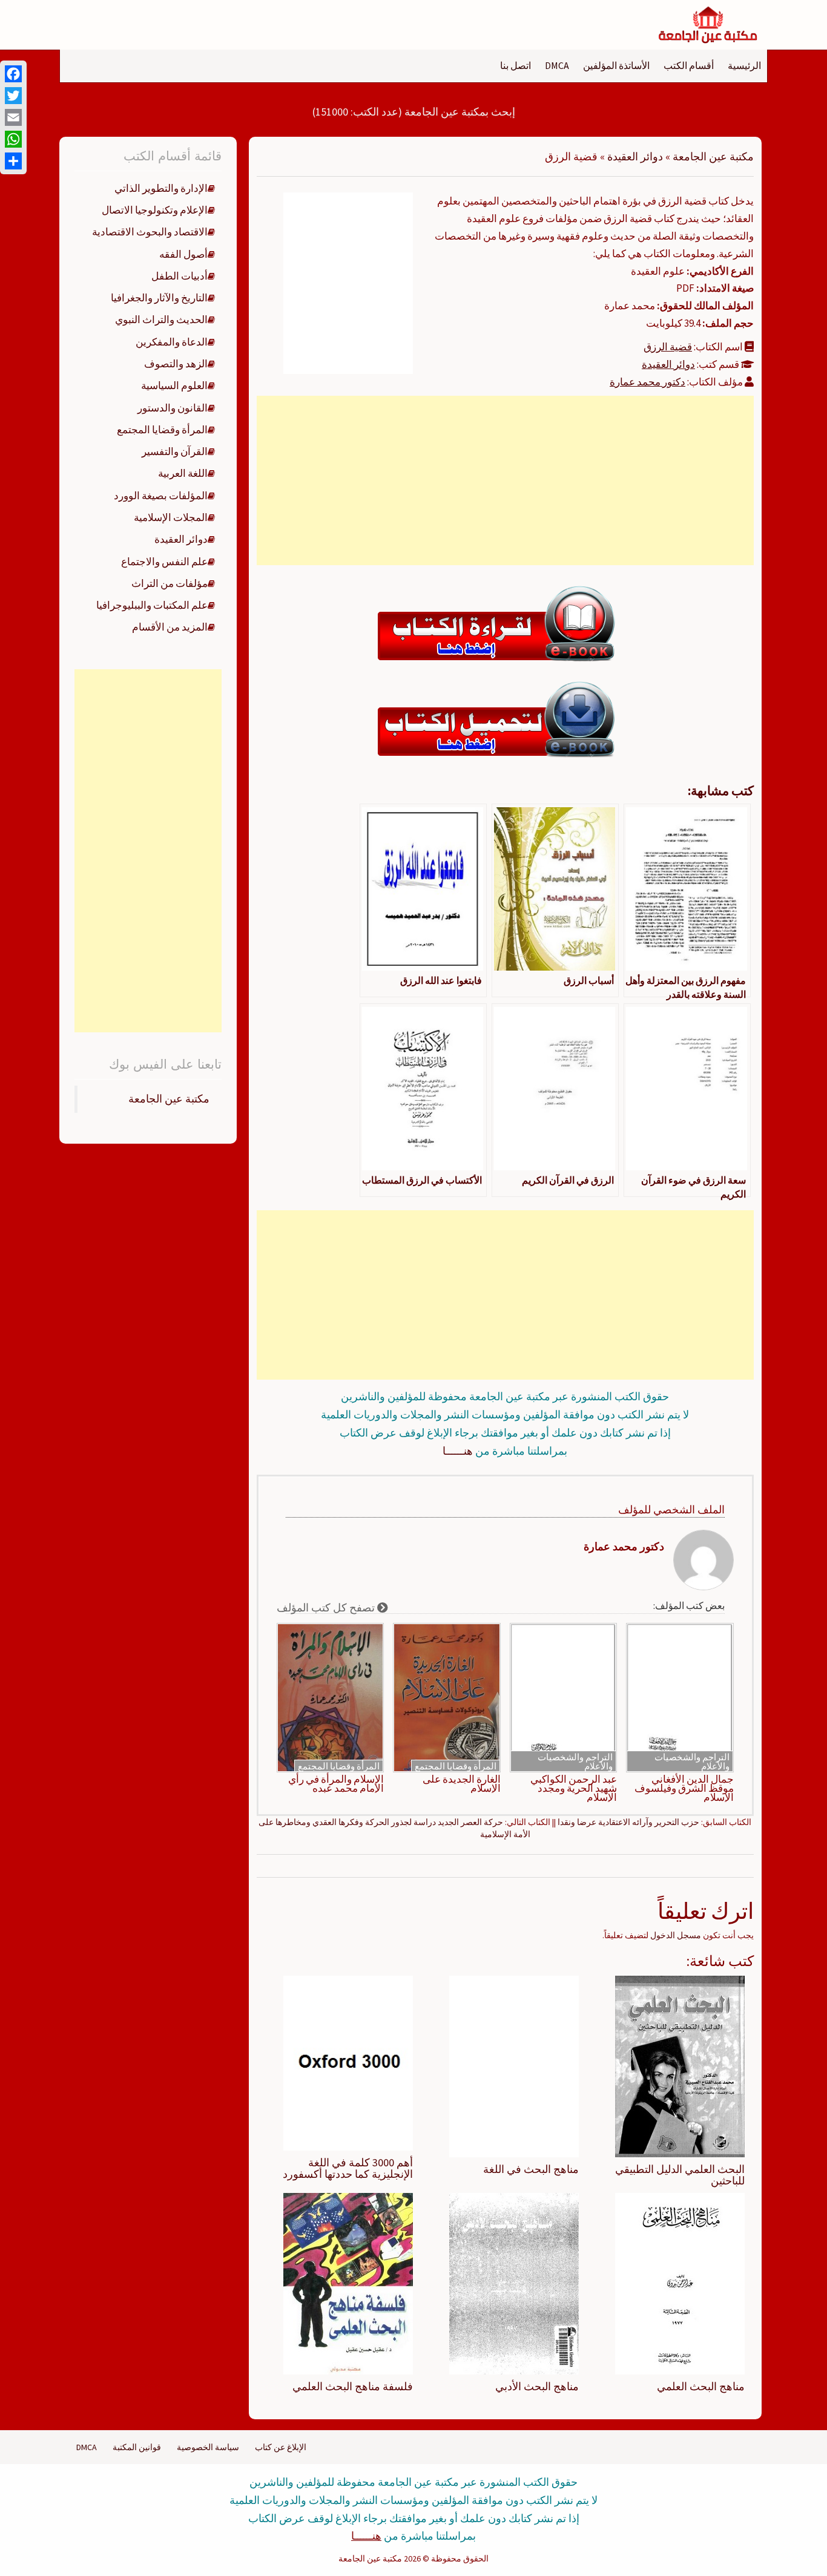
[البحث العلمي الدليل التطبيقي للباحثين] (680, 2065)
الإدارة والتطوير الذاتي (161, 188)
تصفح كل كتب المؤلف (327, 1608)
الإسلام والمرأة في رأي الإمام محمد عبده (336, 1784)
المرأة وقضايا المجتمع (456, 1766)
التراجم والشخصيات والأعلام (692, 1762)
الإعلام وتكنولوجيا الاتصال (155, 210)
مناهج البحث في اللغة (531, 2169)
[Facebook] (13, 74)
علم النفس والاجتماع (164, 562)
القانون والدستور (173, 408)
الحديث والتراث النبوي (161, 320)
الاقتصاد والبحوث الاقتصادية (150, 232)
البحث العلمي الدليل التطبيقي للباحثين (680, 2175)
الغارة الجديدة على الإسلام (462, 1784)
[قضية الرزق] (348, 282)
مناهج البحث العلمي (701, 2386)
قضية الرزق (668, 347)
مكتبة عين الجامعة (713, 156)
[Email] (13, 117)
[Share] (13, 161)
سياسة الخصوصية (208, 2447)
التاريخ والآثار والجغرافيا (159, 298)
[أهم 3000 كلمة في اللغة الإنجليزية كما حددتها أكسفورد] (348, 2062)
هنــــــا (458, 1451)
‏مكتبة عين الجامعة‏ (169, 1099)
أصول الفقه (183, 254)
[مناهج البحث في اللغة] (514, 2065)
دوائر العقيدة (635, 156)
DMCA (557, 65)
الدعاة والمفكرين (172, 342)
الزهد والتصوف (176, 364)
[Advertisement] (505, 480)
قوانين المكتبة (137, 2447)
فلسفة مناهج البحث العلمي (353, 2386)
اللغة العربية (183, 473)
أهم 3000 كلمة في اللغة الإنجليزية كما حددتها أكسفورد (348, 2168)
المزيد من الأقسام (170, 627)
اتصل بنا (516, 65)
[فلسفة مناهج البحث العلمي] (348, 2283)
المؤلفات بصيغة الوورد (161, 496)
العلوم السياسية (174, 385)
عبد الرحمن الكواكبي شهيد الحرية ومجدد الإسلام (574, 1788)
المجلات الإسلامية (171, 517)
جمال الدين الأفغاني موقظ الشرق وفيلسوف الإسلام (684, 1788)
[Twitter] (13, 96)
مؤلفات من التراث (170, 583)
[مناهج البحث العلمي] (680, 2283)
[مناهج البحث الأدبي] (514, 2283)
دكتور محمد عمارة (647, 382)
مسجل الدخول (676, 1935)
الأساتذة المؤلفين (616, 65)
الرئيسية (744, 65)
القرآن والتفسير (175, 451)
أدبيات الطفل (180, 276)
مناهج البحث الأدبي (537, 2386)
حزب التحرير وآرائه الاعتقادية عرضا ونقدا (628, 1822)
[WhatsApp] (13, 139)
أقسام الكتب (689, 65)
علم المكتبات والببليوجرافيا (152, 605)
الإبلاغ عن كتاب (281, 2447)
